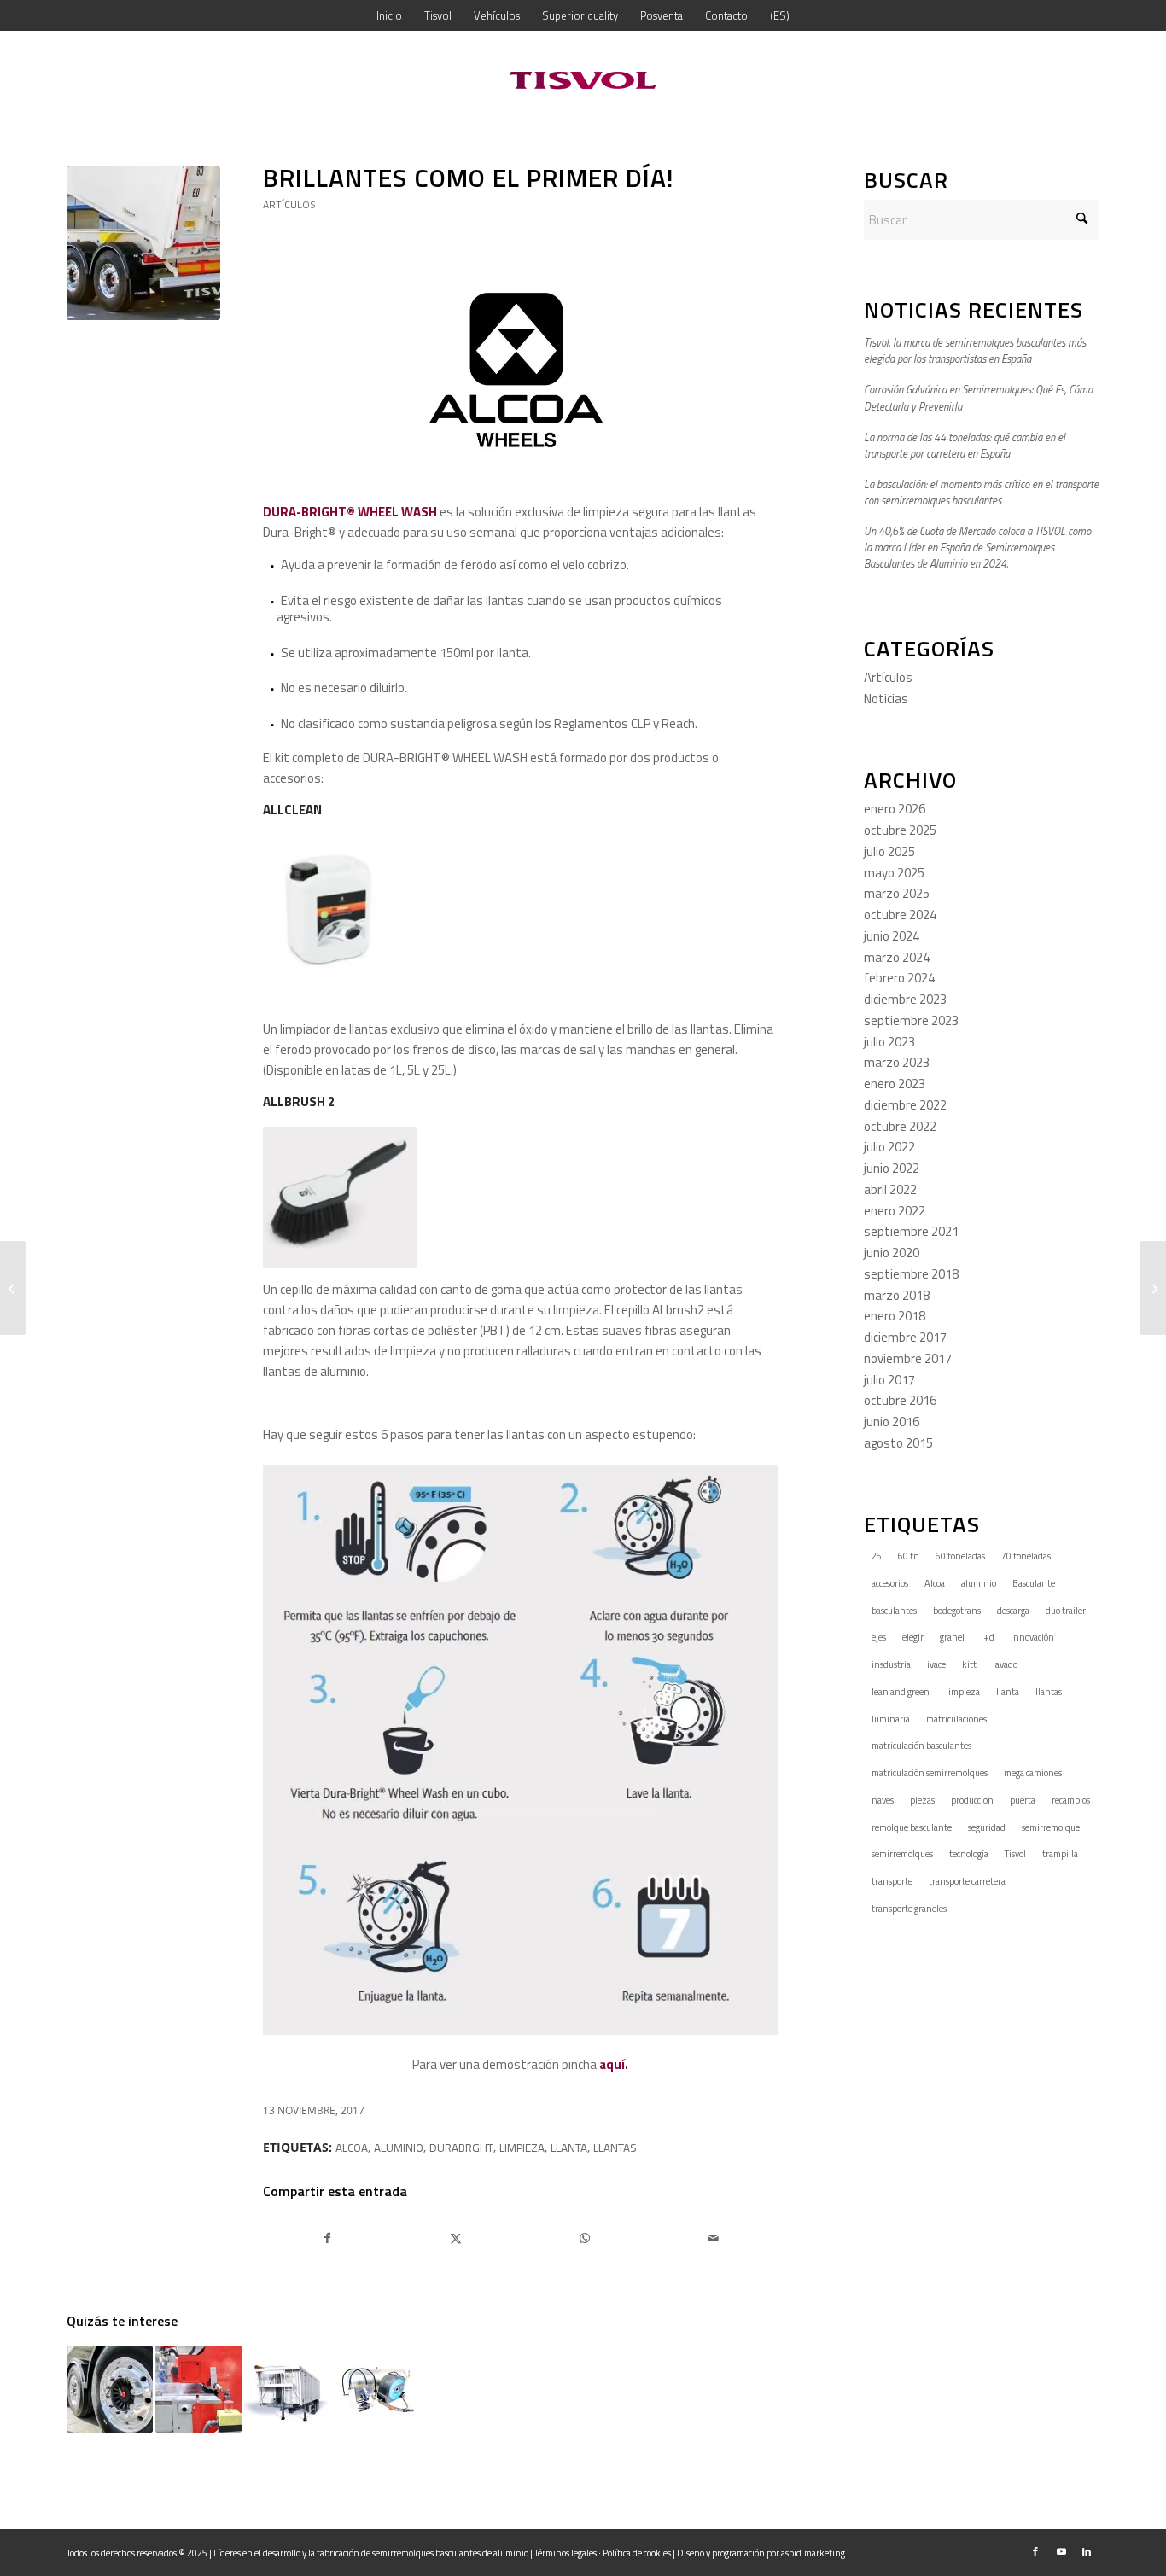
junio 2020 (892, 1253)
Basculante (1034, 1583)
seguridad (987, 1827)
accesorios (890, 1583)
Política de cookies (637, 2553)
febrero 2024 (899, 978)
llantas (615, 2148)
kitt (969, 1664)
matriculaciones (956, 1719)
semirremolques (902, 1854)
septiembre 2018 (911, 1274)
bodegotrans (957, 1611)
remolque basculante (912, 1827)
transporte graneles (909, 1909)
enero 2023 (895, 1084)
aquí (612, 2064)
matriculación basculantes (921, 1746)
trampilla (1060, 1854)
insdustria (891, 1664)
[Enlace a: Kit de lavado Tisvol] (376, 2389)
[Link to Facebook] (1035, 2551)
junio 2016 (892, 1422)
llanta (569, 2148)
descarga (1013, 1611)
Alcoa (352, 2148)
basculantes (894, 1611)
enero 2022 (895, 1211)
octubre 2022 (900, 1126)
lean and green (901, 1692)
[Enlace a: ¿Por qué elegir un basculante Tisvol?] (287, 2389)
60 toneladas (960, 1556)
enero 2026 (895, 809)
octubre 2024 (900, 915)
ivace (936, 1664)
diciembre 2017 (905, 1337)
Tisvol (1015, 1854)
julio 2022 (889, 1147)
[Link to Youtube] (1061, 2551)
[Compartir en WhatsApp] (585, 2238)
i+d (988, 1637)
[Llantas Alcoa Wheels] (13, 1288)
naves (883, 1800)
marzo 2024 (897, 957)
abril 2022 (890, 1189)
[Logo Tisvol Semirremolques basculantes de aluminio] (583, 80)
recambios (1071, 1800)
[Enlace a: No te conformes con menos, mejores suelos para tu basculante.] (198, 2389)
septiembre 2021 (911, 1231)
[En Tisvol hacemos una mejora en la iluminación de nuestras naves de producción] (1153, 1288)
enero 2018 (895, 1316)
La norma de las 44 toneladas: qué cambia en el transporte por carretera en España (965, 446)
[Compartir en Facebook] (328, 2238)
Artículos (289, 204)
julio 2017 (889, 1380)
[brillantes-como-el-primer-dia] (143, 243)
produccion (972, 1800)
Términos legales (566, 2553)
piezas (922, 1800)
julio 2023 (889, 1042)
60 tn (909, 1556)
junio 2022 (892, 1168)
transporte (892, 1881)
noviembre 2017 (908, 1358)
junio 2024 (892, 936)
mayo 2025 (894, 873)
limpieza (522, 2148)
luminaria (891, 1719)
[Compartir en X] (457, 2238)
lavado (1005, 1664)
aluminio (399, 2148)
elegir (913, 1637)
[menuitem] (389, 15)
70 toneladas (1026, 1556)
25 (877, 1556)
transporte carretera (967, 1881)
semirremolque (1051, 1827)
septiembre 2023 (911, 1020)
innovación (1032, 1637)
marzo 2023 (897, 1062)
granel (952, 1637)
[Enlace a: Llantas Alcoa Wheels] (110, 2389)
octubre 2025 (900, 830)
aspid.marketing (813, 2553)
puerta (1023, 1800)
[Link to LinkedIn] (1087, 2551)
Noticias (886, 699)
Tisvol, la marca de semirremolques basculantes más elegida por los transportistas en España (975, 351)
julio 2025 (889, 851)
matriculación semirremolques (930, 1773)
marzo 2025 (897, 893)
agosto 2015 (898, 1443)
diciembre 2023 (905, 999)
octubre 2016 (900, 1400)
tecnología (969, 1854)
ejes (879, 1637)
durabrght (461, 2148)
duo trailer (1066, 1611)
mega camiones (1033, 1773)
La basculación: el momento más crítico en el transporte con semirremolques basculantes (981, 492)
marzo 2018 (897, 1295)
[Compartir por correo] (714, 2238)
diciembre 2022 (905, 1105)
